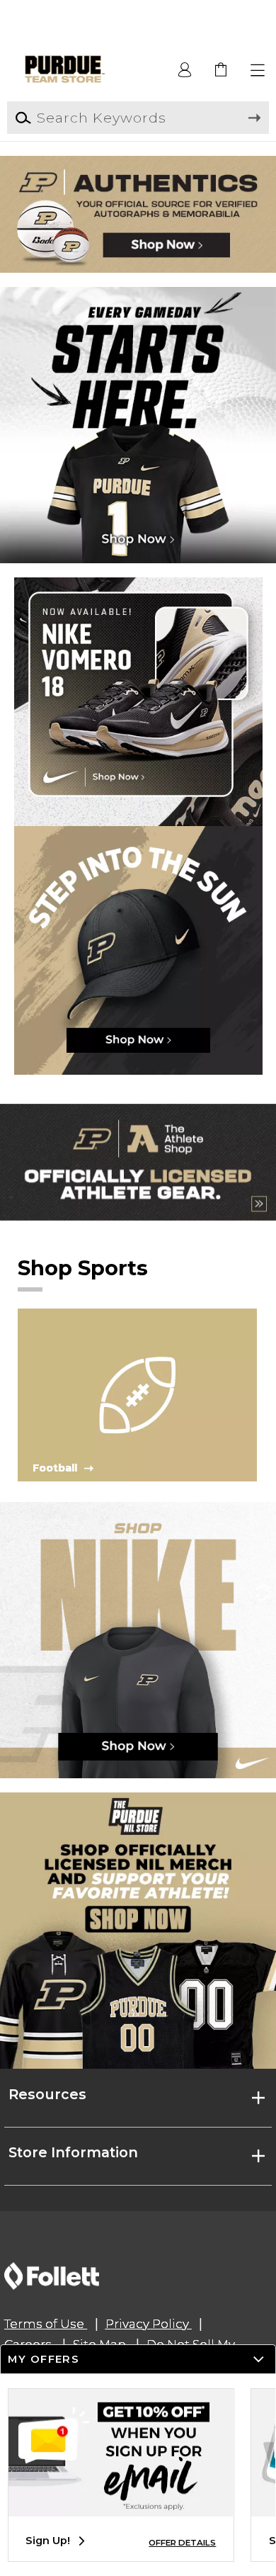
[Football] (138, 1394)
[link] (222, 70)
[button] (258, 70)
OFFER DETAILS (182, 2543)
